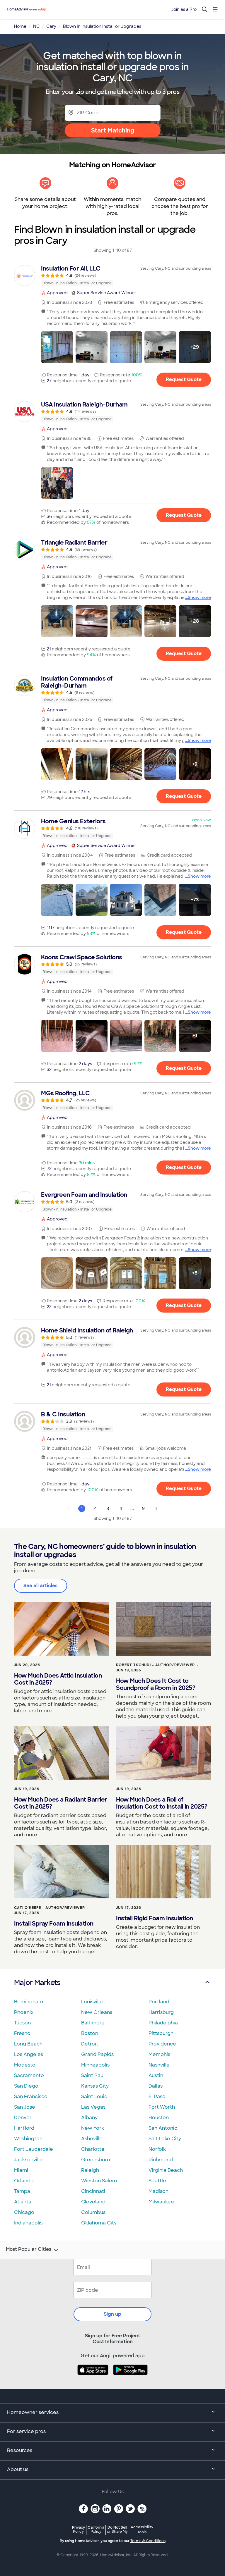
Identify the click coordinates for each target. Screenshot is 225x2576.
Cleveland (93, 2202)
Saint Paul (93, 2075)
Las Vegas (93, 2107)
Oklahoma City (99, 2223)
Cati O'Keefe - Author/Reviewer (50, 1908)
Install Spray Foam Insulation (54, 1924)
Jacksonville (28, 2160)
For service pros (26, 2431)
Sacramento (29, 2075)
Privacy (79, 2529)
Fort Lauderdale (34, 2149)
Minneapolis (95, 2065)
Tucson (22, 2023)
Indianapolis (28, 2223)
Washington (28, 2139)
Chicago (24, 2212)
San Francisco (31, 2097)
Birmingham (29, 2002)
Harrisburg (161, 2012)
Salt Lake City (165, 2139)
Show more (199, 597)
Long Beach (28, 2044)
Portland (159, 2002)
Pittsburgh (161, 2033)
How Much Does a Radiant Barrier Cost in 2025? (61, 1803)
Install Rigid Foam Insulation (155, 1918)
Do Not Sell (117, 2529)
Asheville (92, 2139)
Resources (20, 2450)
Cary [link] (51, 26)
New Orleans (97, 2012)
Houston (159, 2118)
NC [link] (36, 26)
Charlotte (93, 2149)
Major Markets (37, 1982)
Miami (21, 2170)
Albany (89, 2118)
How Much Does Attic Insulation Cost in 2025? (58, 1679)
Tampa (22, 2191)
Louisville (92, 2002)
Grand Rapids (97, 2054)
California (96, 2529)
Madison (158, 2191)
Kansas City (95, 2086)
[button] (57, 347)
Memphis (159, 2054)
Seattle (157, 2181)
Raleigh (90, 2170)
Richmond (161, 2160)
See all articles (41, 1586)
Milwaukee (161, 2202)
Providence (162, 2044)
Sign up (112, 2314)
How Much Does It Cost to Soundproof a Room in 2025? (156, 1684)
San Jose (25, 2107)
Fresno (22, 2033)
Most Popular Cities (29, 2249)
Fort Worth (162, 2107)
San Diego (26, 2086)
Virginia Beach (166, 2170)
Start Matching (113, 130)
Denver (23, 2118)
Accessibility (142, 2530)
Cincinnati (93, 2191)
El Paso (157, 2097)
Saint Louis (94, 2097)
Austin (156, 2075)
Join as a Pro (184, 9)
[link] (112, 275)
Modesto (25, 2065)
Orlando (24, 2181)
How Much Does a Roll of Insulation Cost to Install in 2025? (162, 1803)
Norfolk (157, 2149)
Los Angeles (29, 2054)
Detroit (90, 2044)
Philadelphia (163, 2023)
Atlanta (23, 2202)
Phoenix (24, 2012)
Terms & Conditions (148, 2541)
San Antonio (163, 2128)
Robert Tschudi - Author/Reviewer (155, 1665)
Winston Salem (99, 2181)
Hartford (24, 2128)
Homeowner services (33, 2412)
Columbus (93, 2212)
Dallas (156, 2086)
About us (18, 2469)
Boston (90, 2033)
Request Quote (184, 379)
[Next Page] (156, 1509)
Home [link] (20, 26)
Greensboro (96, 2160)
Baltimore (93, 2023)
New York (93, 2128)
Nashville (159, 2065)
